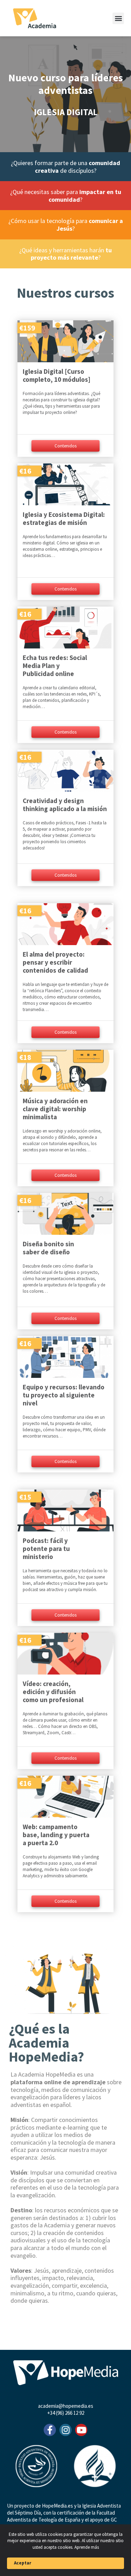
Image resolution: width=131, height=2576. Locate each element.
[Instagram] (65, 2430)
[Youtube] (81, 2430)
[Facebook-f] (50, 2430)
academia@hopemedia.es (66, 2406)
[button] (118, 18)
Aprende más (87, 2547)
